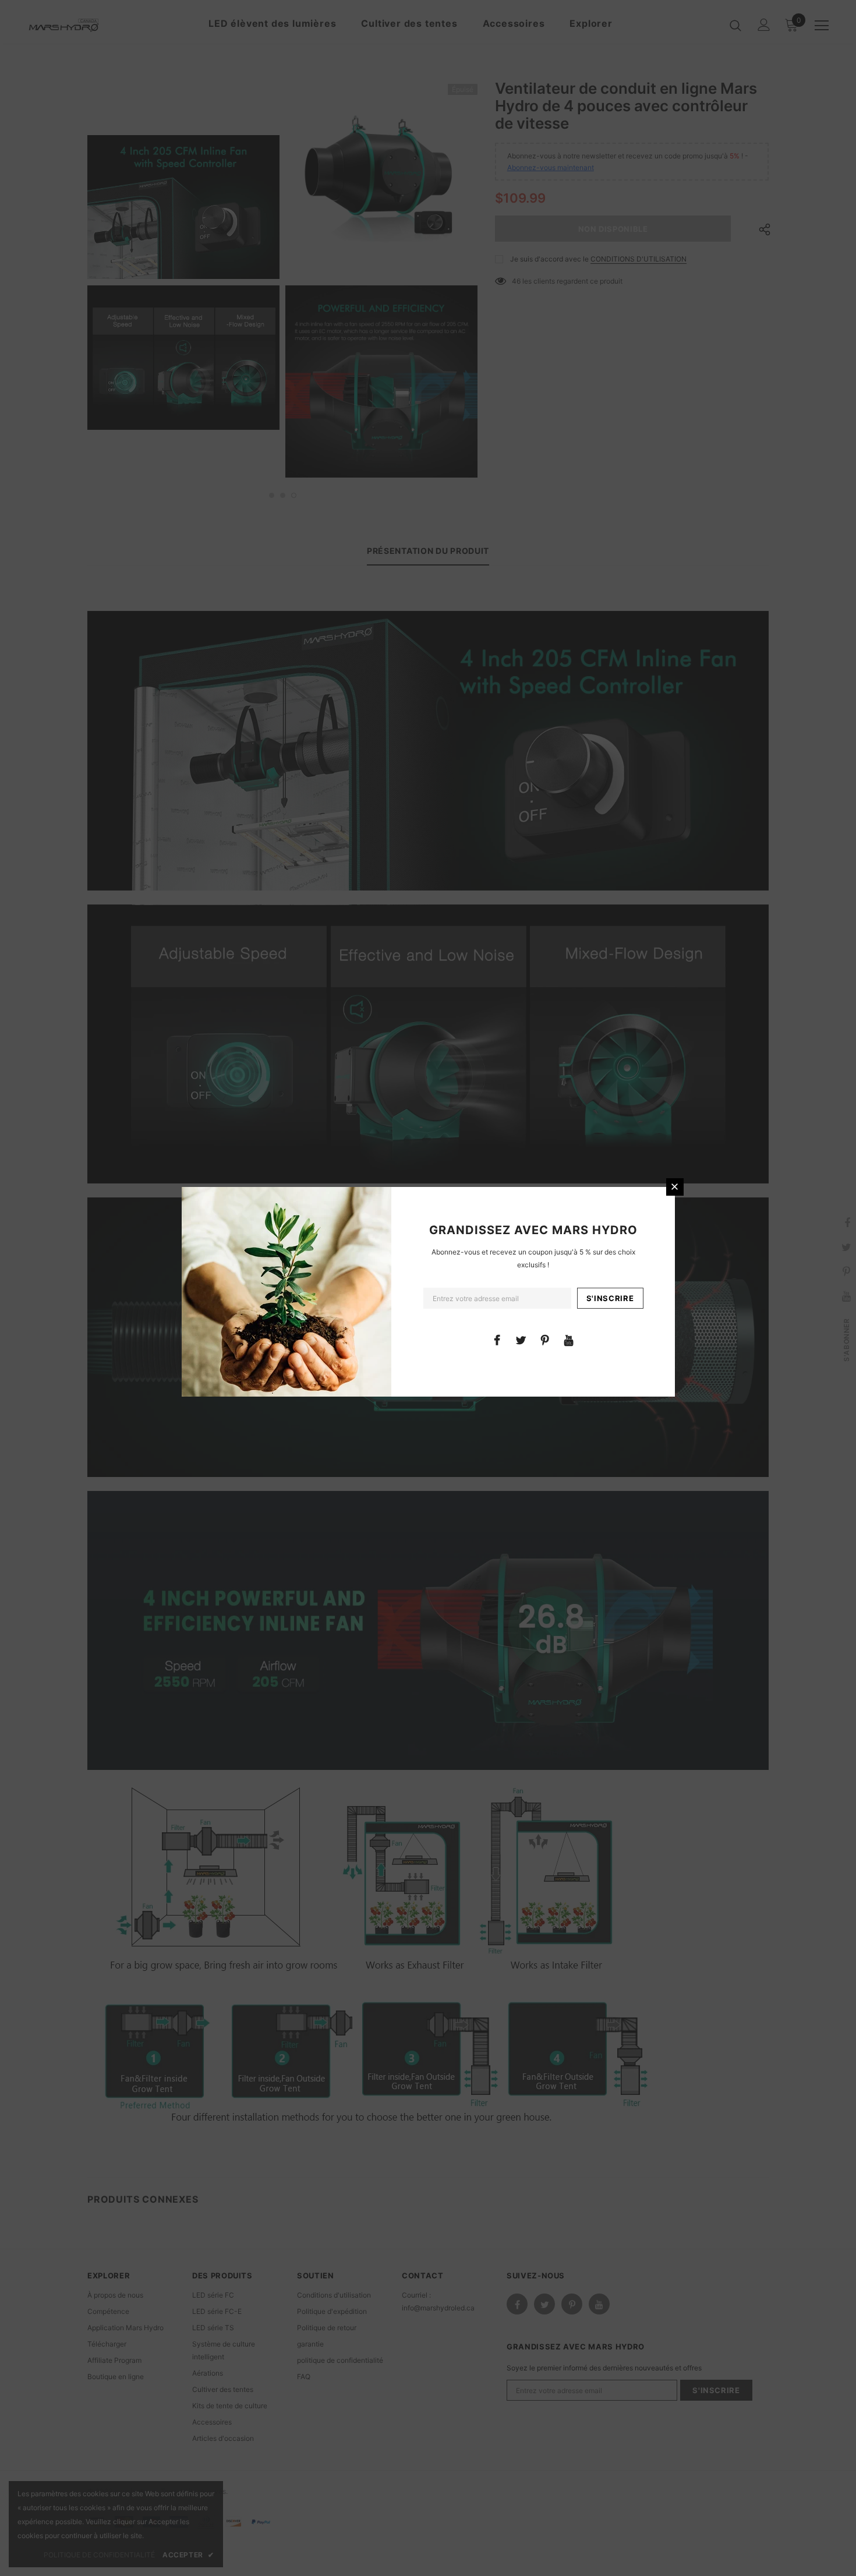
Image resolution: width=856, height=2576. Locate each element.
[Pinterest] (545, 1340)
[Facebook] (497, 1340)
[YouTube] (569, 1340)
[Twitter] (521, 1340)
